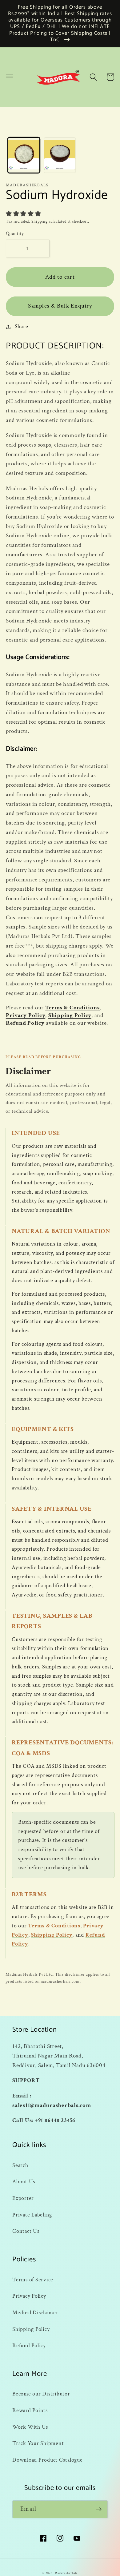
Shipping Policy (70, 1015)
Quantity (15, 234)
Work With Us (30, 2427)
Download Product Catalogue (48, 2460)
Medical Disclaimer (35, 2313)
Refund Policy (25, 1023)
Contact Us (26, 2231)
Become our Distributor (41, 2394)
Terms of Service (33, 2280)
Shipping (40, 221)
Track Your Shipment (38, 2443)
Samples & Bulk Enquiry (60, 306)
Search (20, 2165)
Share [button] (22, 326)
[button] (10, 77)
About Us (24, 2182)
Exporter (23, 2198)
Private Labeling (32, 2215)
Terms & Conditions (72, 1008)
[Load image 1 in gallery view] (24, 155)
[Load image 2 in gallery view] (60, 155)
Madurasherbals (66, 2573)
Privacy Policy (26, 1015)
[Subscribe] (99, 2509)
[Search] (93, 77)
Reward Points (30, 2410)
